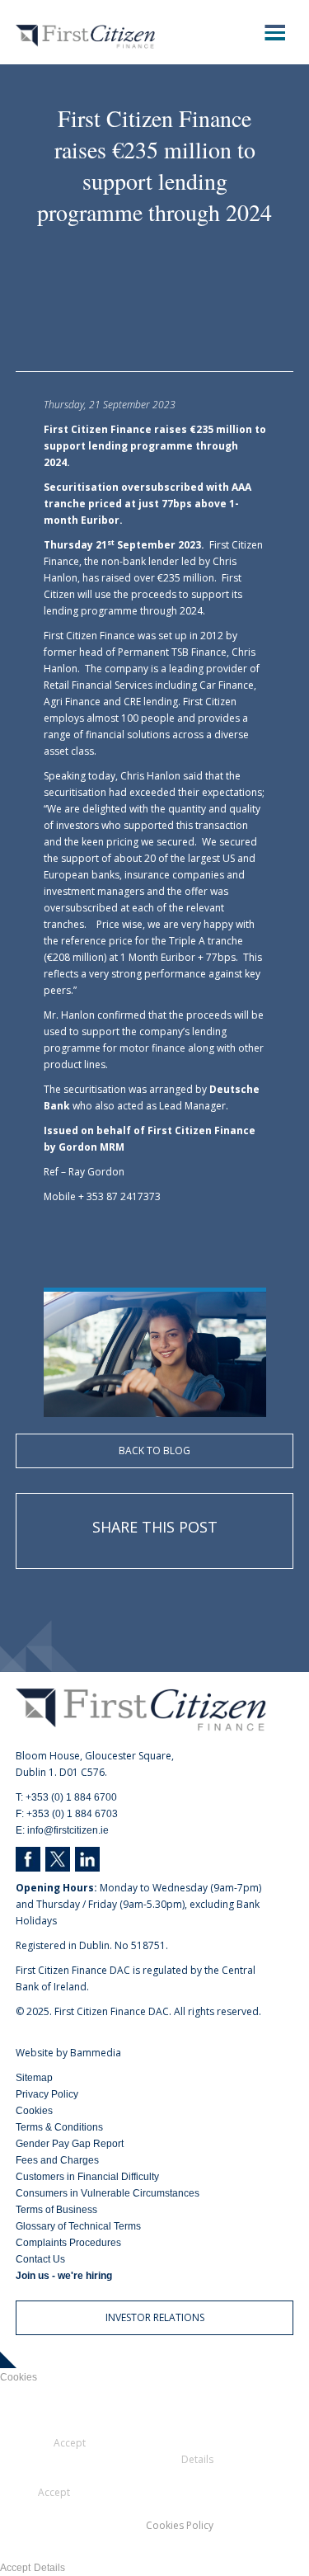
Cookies (34, 2111)
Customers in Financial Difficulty (87, 2177)
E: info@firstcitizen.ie (62, 1830)
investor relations (155, 2317)
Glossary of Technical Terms (78, 2226)
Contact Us (40, 2259)
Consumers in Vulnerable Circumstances (108, 2193)
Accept (15, 2568)
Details (49, 2568)
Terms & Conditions (59, 2127)
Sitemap (34, 2078)
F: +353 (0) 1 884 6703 (67, 1814)
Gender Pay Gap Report (70, 2144)
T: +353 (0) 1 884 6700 (66, 1797)
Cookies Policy (180, 2525)
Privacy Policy (47, 2094)
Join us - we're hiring (64, 2276)
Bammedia (96, 2053)
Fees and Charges (57, 2160)
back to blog (154, 1450)
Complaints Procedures (68, 2243)
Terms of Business (56, 2210)
